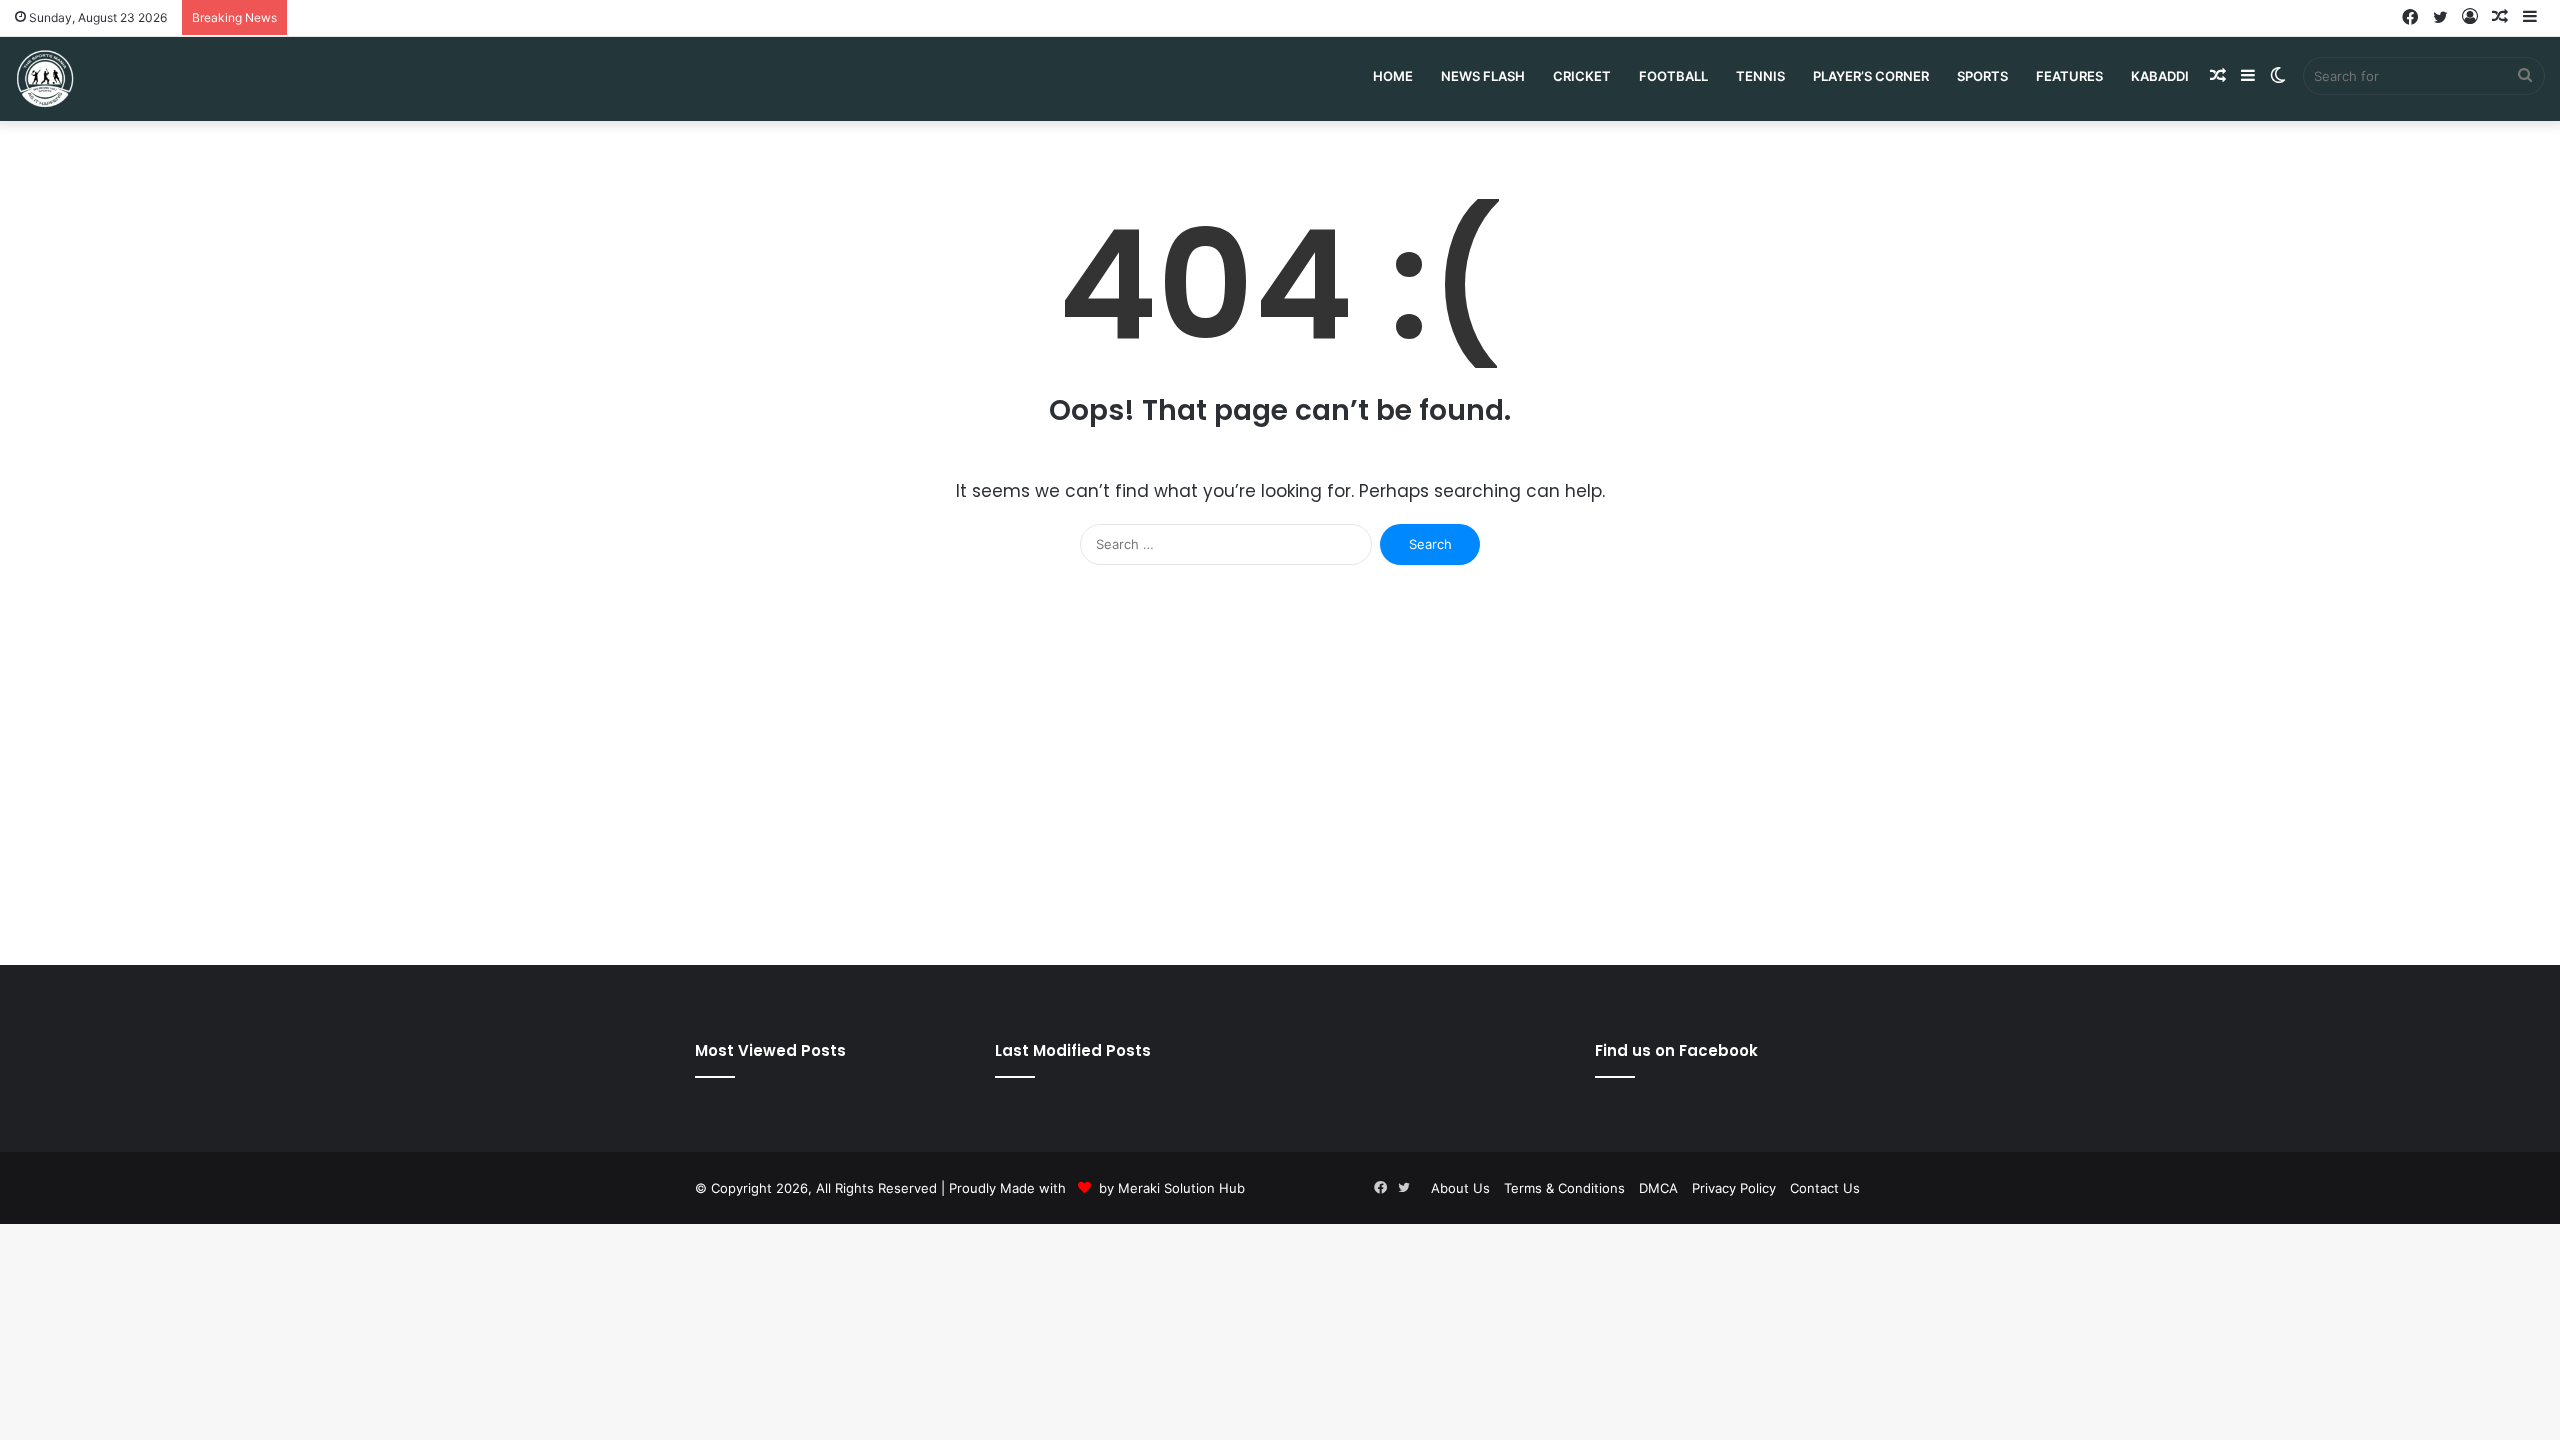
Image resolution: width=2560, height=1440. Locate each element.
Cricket (1582, 76)
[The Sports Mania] (45, 78)
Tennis (1760, 76)
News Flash (1483, 76)
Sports (1982, 76)
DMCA (1658, 1188)
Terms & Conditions (1564, 1188)
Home (1393, 76)
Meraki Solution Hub (1181, 1188)
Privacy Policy (1734, 1188)
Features (2069, 76)
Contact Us (1825, 1188)
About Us (1460, 1188)
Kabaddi (2160, 76)
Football (1673, 76)
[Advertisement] (1280, 775)
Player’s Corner (1871, 76)
